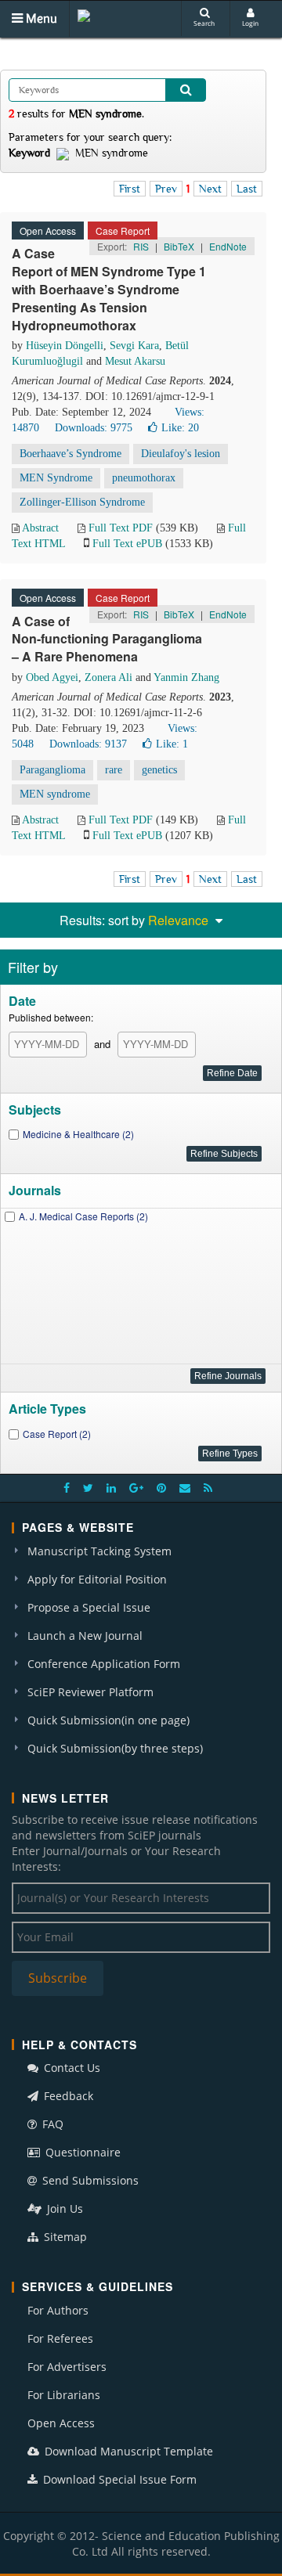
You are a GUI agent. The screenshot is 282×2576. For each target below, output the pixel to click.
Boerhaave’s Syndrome (70, 454)
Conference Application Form (104, 1664)
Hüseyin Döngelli (65, 346)
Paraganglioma (52, 770)
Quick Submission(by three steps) (115, 1748)
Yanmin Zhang (186, 677)
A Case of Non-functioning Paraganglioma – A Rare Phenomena (107, 639)
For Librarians (64, 2395)
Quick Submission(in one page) (108, 1720)
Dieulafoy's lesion (181, 454)
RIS (141, 246)
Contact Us (70, 2068)
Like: (180, 428)
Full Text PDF (121, 528)
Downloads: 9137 (88, 744)
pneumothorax (144, 478)
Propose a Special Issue (89, 1607)
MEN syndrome (55, 794)
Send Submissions (89, 2180)
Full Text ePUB (127, 544)
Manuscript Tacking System (99, 1551)
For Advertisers (67, 2367)
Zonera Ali (108, 677)
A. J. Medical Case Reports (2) (83, 1216)
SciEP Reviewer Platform (90, 1692)
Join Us (63, 2209)
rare (114, 770)
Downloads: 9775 (94, 428)
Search (204, 23)
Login (250, 23)
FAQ (51, 2124)
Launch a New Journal (85, 1636)
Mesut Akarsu (135, 361)
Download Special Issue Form (118, 2479)
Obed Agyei (52, 677)
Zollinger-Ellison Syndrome (82, 502)
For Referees (60, 2338)
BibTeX (179, 246)
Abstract (40, 528)
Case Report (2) (57, 1434)
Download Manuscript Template (127, 2451)
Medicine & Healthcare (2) (78, 1134)
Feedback (67, 2096)
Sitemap (64, 2237)
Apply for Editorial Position (97, 1579)
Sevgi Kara (134, 346)
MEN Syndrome (56, 478)
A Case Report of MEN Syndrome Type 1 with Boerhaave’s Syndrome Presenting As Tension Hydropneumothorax (109, 289)
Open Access (61, 2423)
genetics (159, 770)
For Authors (58, 2310)
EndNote (228, 246)
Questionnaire (81, 2152)
